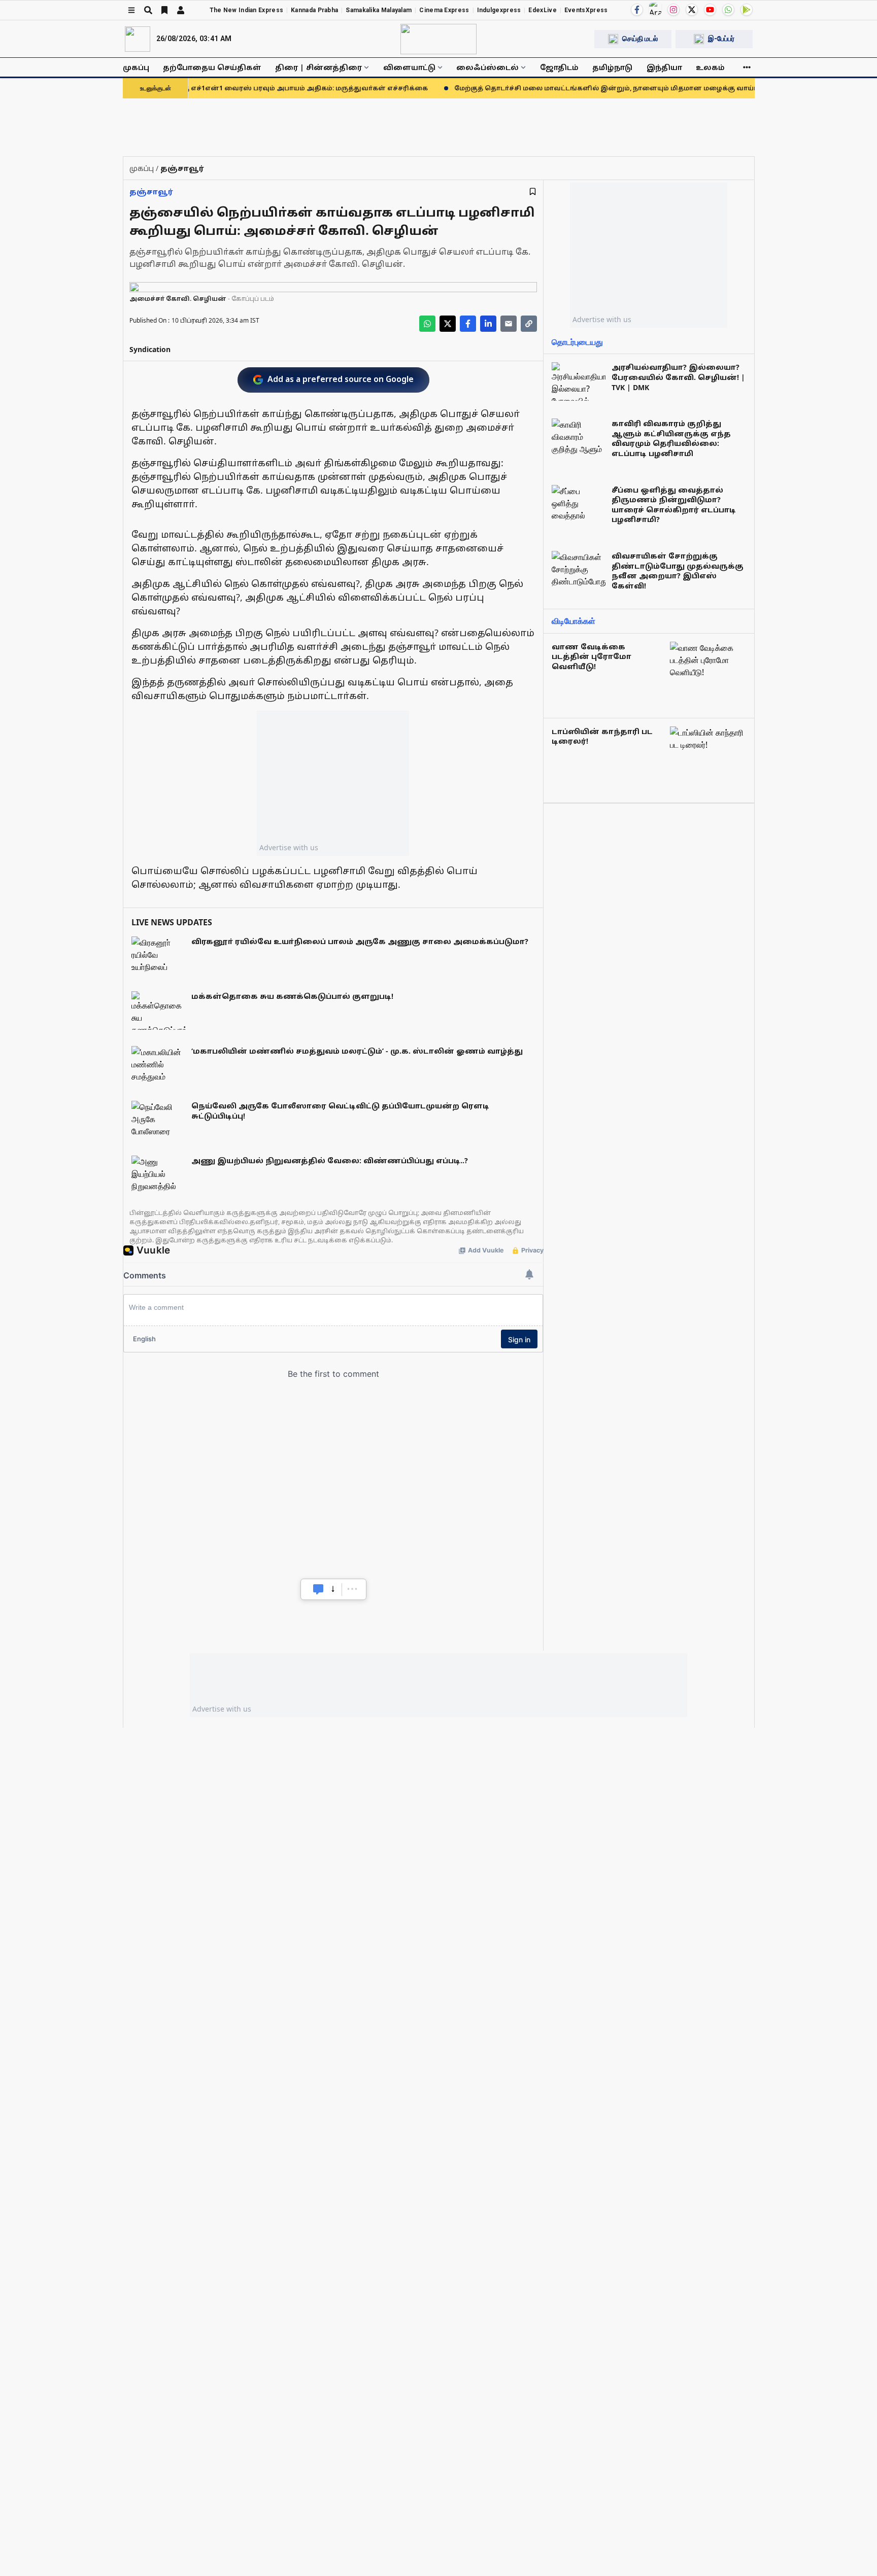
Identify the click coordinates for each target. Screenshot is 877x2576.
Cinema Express (444, 10)
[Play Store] (747, 10)
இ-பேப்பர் (721, 39)
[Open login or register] (181, 10)
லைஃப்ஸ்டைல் (487, 67)
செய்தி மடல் (640, 39)
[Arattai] (655, 9)
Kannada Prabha (314, 10)
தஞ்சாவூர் (151, 192)
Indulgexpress (499, 10)
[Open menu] (131, 10)
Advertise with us (289, 847)
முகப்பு (136, 67)
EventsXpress (586, 10)
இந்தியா (664, 67)
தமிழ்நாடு (612, 67)
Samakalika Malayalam (379, 10)
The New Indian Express (247, 10)
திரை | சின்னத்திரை (318, 67)
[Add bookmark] (533, 192)
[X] (692, 10)
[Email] (509, 324)
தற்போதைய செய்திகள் (212, 67)
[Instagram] (673, 10)
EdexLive (542, 10)
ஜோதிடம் (559, 67)
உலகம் (710, 67)
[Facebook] (637, 10)
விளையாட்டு (409, 67)
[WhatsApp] (728, 10)
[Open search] (148, 10)
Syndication (150, 349)
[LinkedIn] (488, 324)
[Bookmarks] (164, 10)
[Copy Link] (529, 324)
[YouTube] (710, 10)
